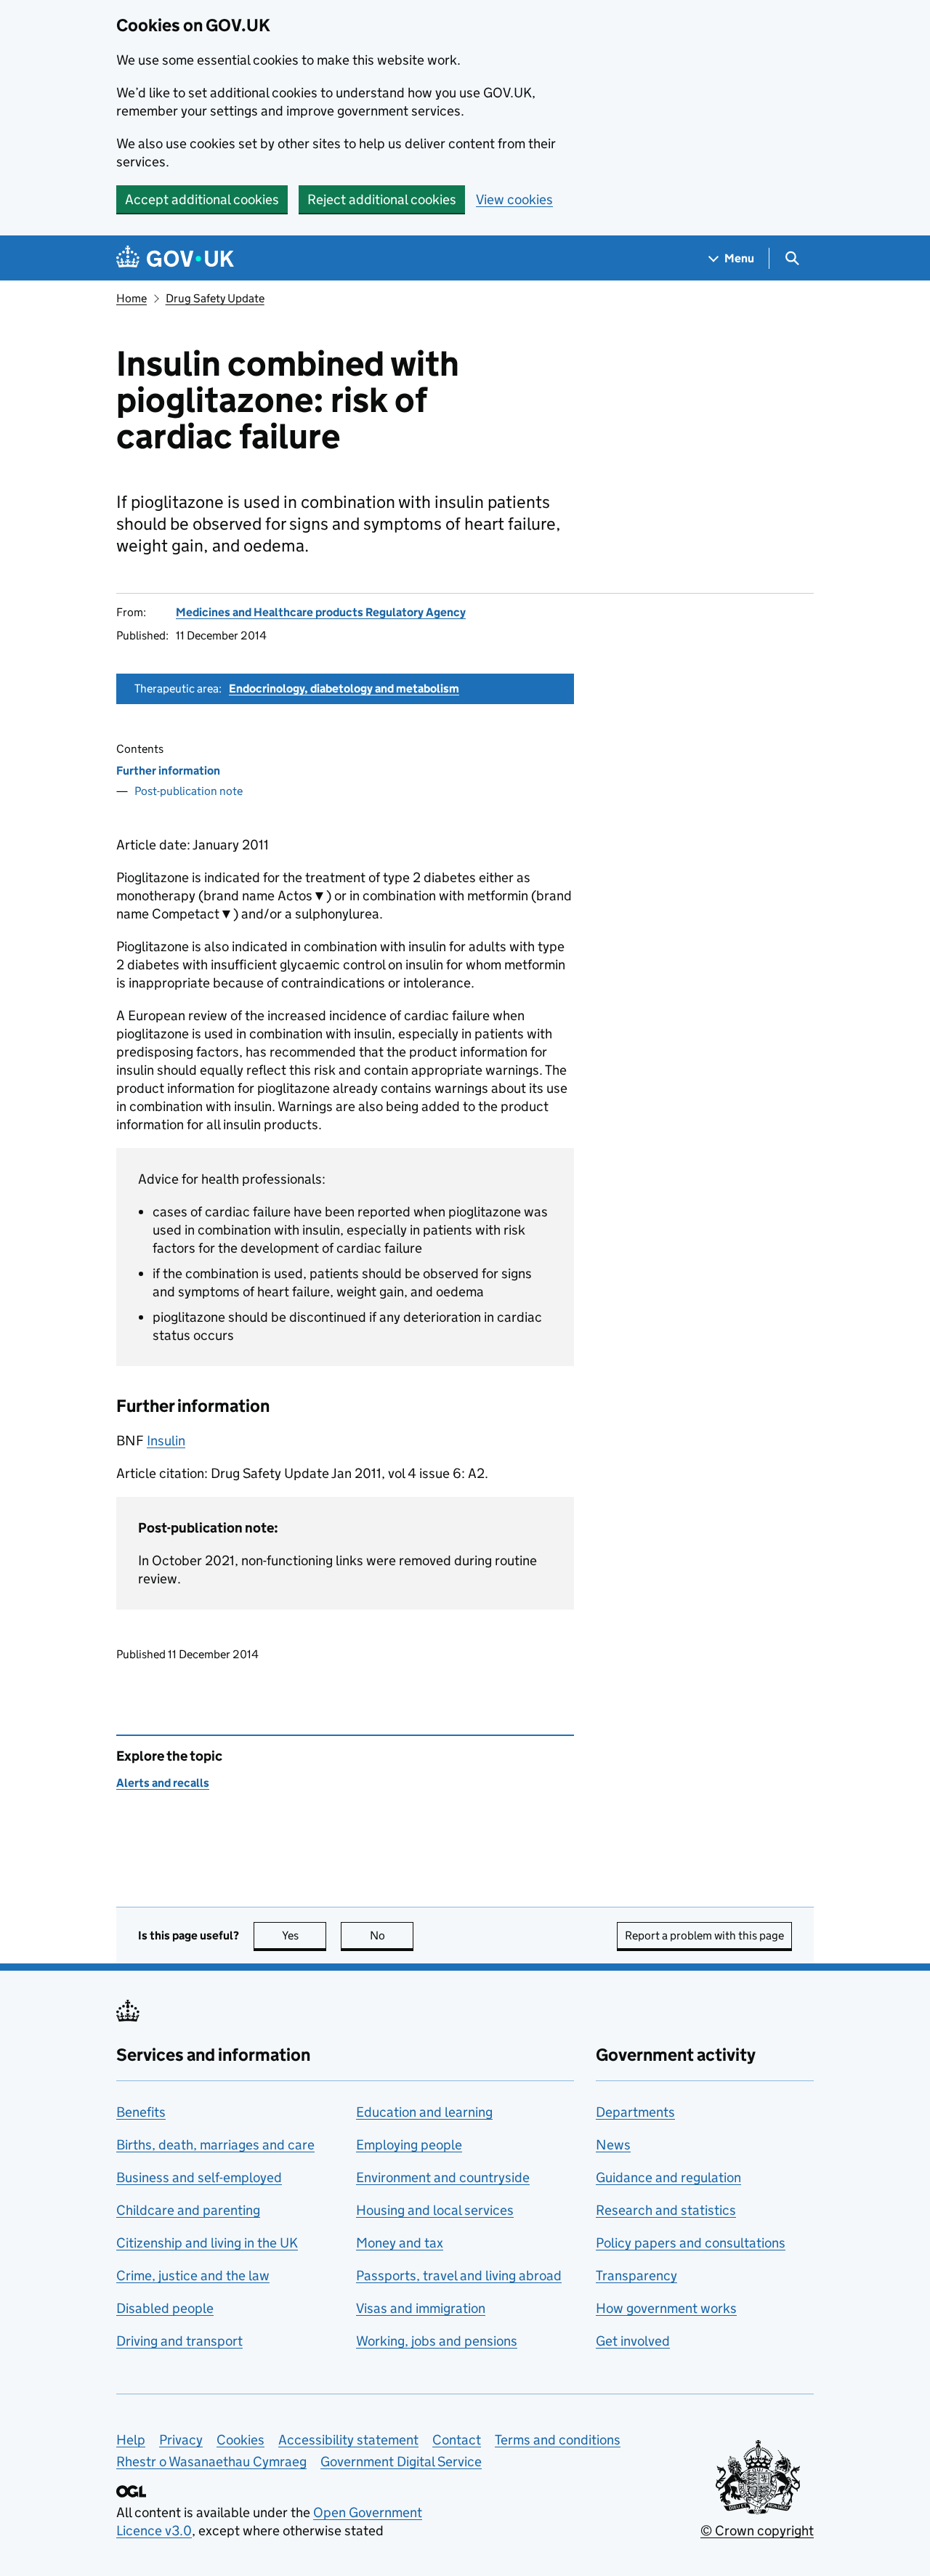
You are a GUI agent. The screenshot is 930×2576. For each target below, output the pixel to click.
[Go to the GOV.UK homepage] (175, 258)
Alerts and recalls (163, 1783)
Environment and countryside (443, 2177)
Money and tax (400, 2243)
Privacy (181, 2440)
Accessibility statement (348, 2440)
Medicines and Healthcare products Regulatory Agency (321, 612)
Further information (168, 771)
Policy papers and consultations (691, 2243)
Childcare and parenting (188, 2210)
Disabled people (165, 2308)
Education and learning (424, 2112)
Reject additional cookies (382, 199)
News (613, 2145)
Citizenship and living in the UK (207, 2243)
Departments (635, 2112)
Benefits (141, 2112)
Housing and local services (435, 2210)
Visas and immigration (421, 2308)
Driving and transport (179, 2341)
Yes (304, 1935)
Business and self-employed (199, 2177)
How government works (666, 2308)
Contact (457, 2440)
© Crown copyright (757, 2531)
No (392, 1935)
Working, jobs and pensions (437, 2341)
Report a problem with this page (704, 1935)
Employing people (409, 2145)
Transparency (636, 2276)
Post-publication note (189, 791)
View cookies (514, 199)
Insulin (166, 1441)
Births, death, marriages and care (215, 2145)
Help (131, 2440)
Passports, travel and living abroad (459, 2276)
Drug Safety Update (215, 298)
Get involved (633, 2341)
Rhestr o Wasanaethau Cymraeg (211, 2462)
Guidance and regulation (668, 2177)
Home (132, 298)
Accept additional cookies (202, 199)
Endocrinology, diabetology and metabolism (344, 689)
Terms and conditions (558, 2440)
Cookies (240, 2440)
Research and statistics (666, 2210)
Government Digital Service (401, 2462)
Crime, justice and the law (193, 2276)
